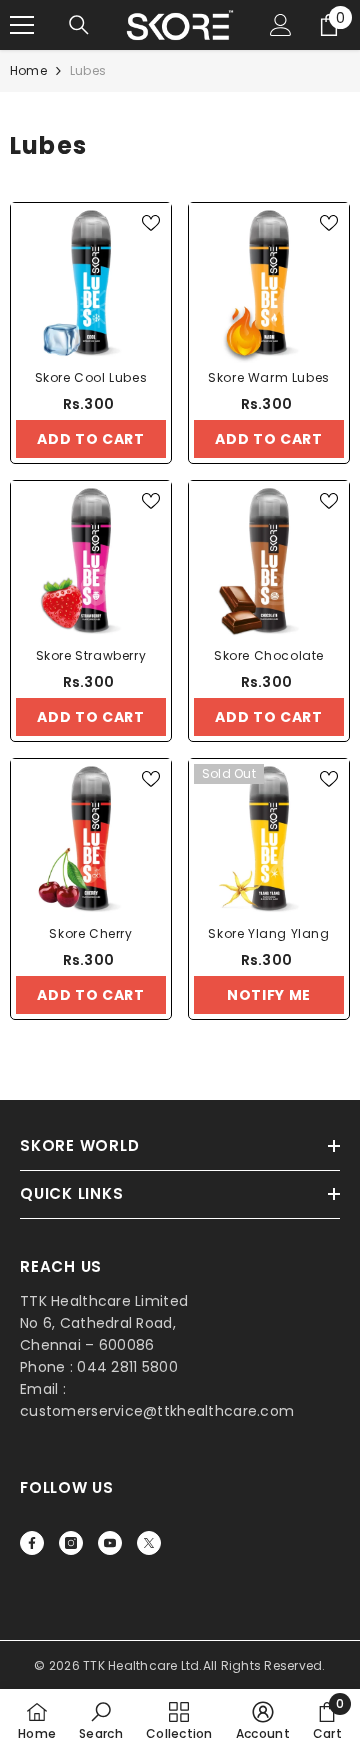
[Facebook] (32, 1543)
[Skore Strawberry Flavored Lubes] (91, 561)
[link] (101, 1720)
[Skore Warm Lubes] (269, 283)
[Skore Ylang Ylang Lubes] (269, 839)
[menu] (22, 25)
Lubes (88, 70)
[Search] (79, 25)
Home (28, 70)
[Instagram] (71, 1543)
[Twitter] (149, 1543)
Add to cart (91, 439)
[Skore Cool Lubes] (91, 283)
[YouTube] (110, 1543)
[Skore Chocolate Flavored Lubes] (269, 561)
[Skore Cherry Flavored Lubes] (91, 839)
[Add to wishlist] (151, 223)
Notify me (269, 995)
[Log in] (281, 25)
